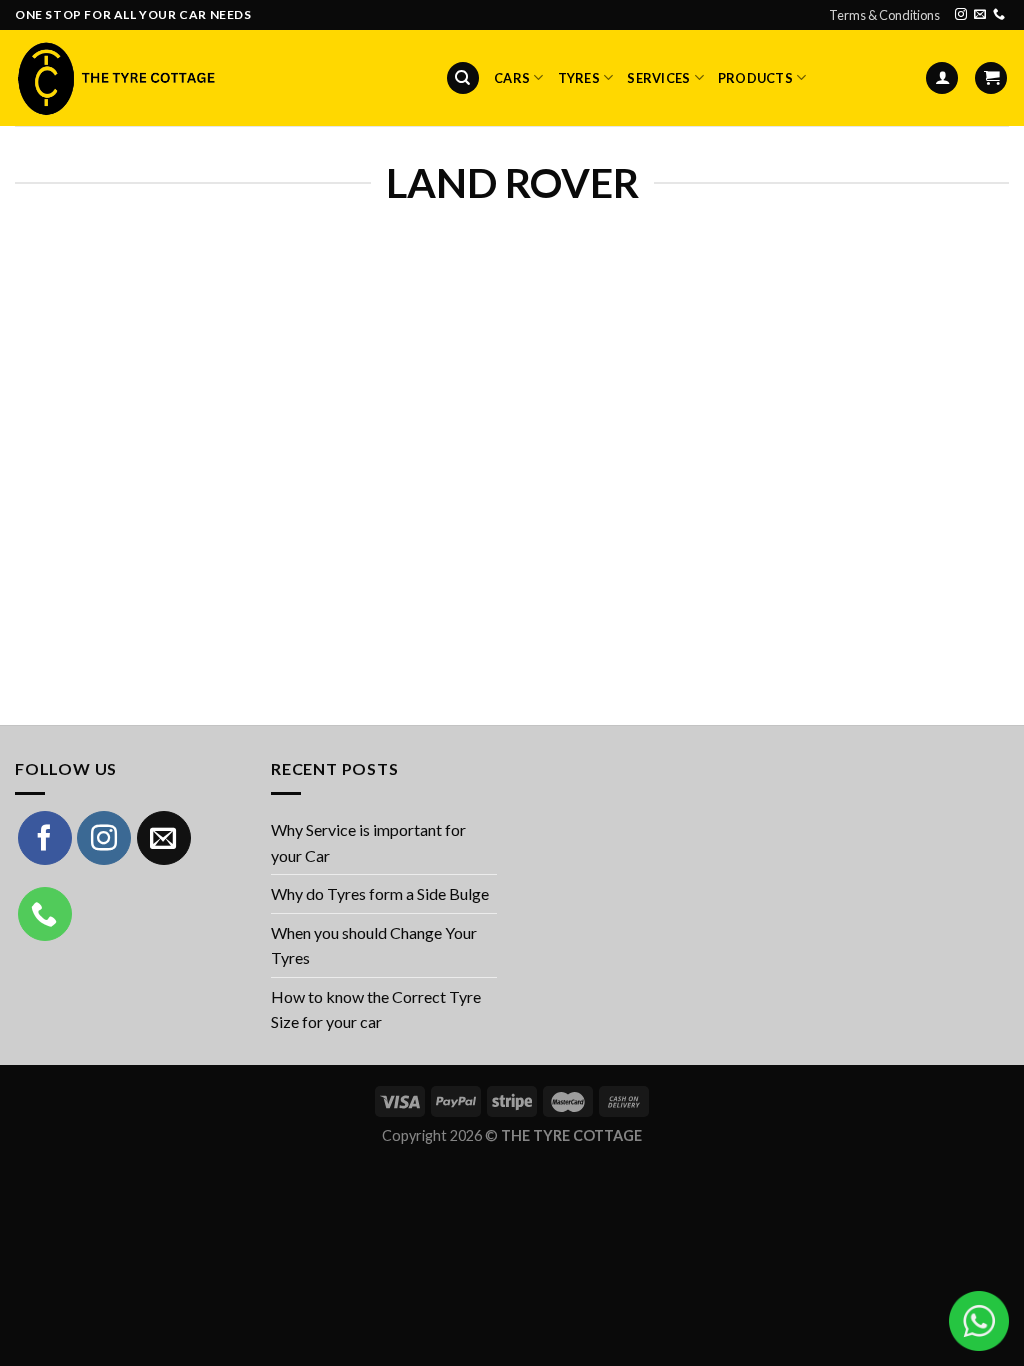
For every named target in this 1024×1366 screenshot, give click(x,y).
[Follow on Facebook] (45, 838)
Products (755, 78)
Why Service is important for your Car (368, 842)
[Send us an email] (980, 15)
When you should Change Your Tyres (374, 945)
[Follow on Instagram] (961, 15)
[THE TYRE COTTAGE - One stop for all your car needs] (115, 78)
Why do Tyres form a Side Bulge (380, 893)
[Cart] (991, 78)
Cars (512, 78)
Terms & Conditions (884, 15)
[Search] (463, 78)
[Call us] (999, 15)
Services (658, 78)
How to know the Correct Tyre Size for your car (376, 1009)
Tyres (579, 78)
